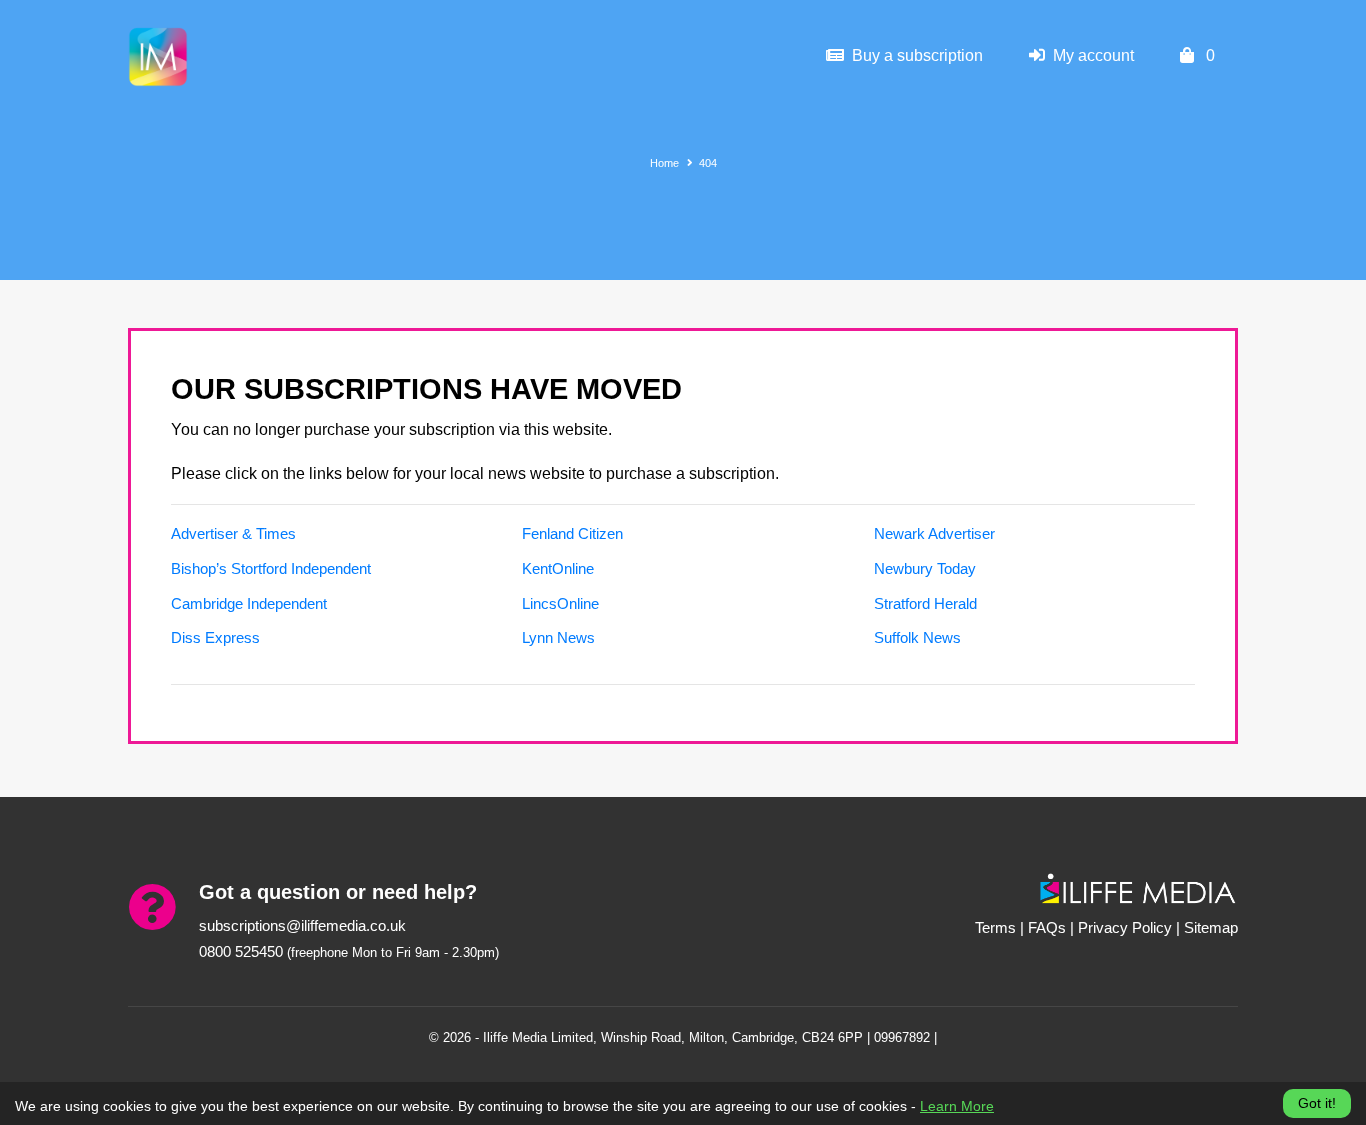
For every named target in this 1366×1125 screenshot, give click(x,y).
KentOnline (558, 568)
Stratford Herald (925, 603)
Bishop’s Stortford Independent (271, 568)
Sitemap (1211, 927)
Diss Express (215, 637)
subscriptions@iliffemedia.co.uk (302, 925)
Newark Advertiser (934, 533)
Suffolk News (917, 637)
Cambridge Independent (249, 603)
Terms (995, 927)
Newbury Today (925, 568)
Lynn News (558, 637)
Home (664, 163)
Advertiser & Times (233, 533)
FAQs (1047, 927)
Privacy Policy (1125, 927)
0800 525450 (241, 951)
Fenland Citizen (572, 533)
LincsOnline (560, 603)
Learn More (957, 1106)
